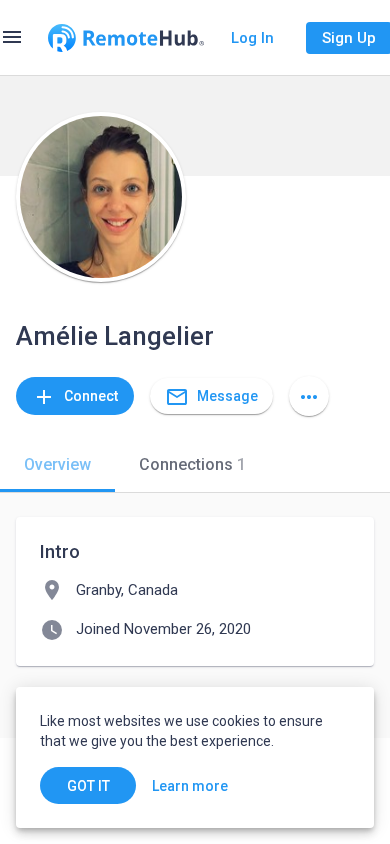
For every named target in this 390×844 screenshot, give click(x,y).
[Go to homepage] (126, 38)
